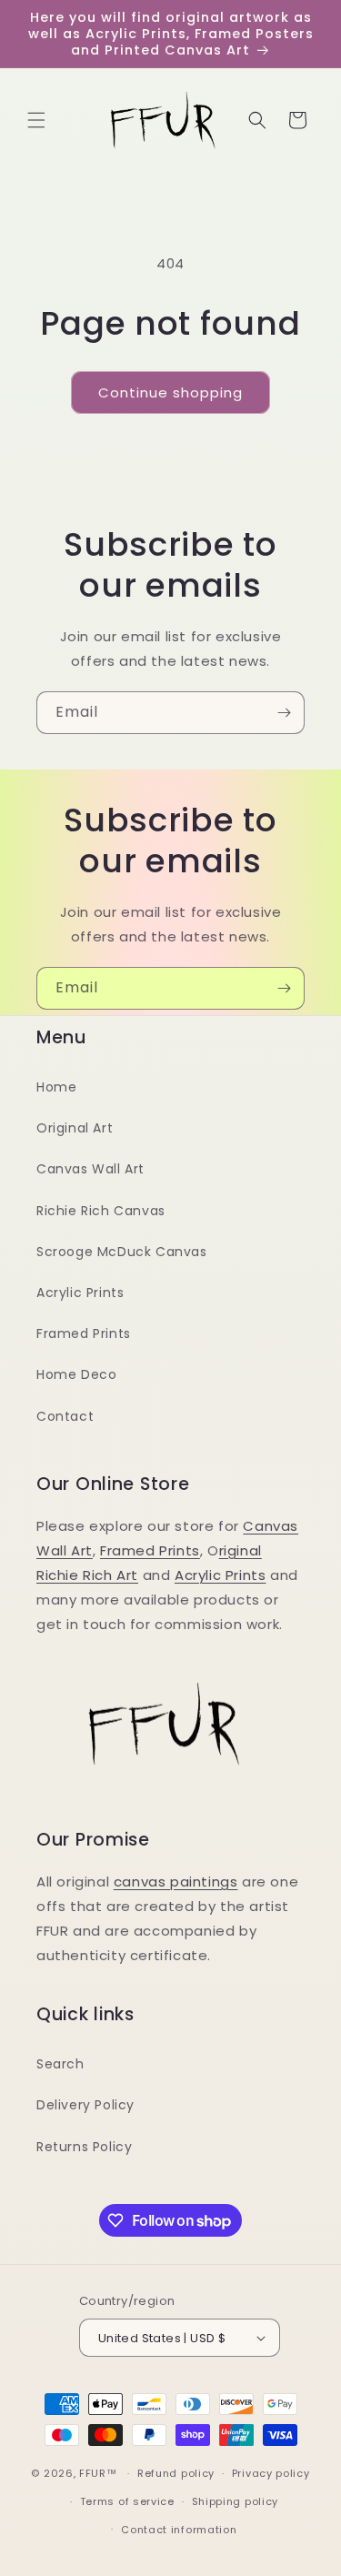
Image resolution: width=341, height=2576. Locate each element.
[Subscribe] (284, 713)
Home (56, 1087)
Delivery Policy (85, 2105)
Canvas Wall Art (90, 1169)
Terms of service (127, 2501)
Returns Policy (84, 2147)
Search (60, 2064)
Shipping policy (236, 2501)
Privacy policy (271, 2473)
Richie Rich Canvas (101, 1211)
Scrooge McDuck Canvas (122, 1252)
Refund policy (176, 2473)
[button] (36, 120)
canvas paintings (176, 1882)
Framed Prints (84, 1333)
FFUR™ (98, 2473)
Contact (65, 1416)
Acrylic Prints (80, 1293)
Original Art (75, 1128)
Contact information (179, 2530)
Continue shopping (170, 392)
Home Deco (76, 1374)
